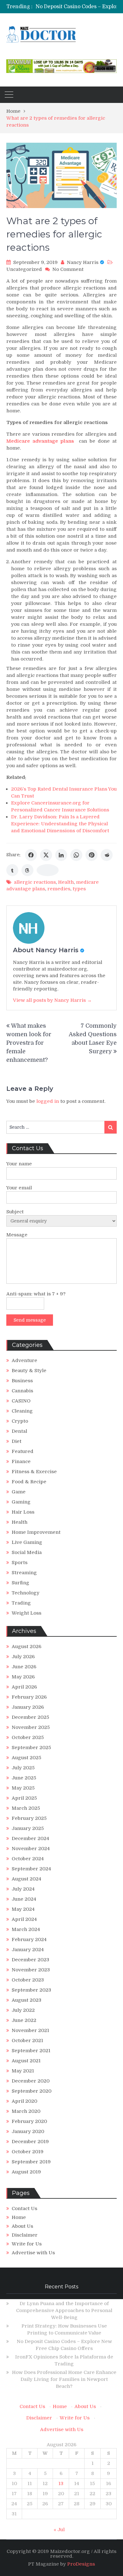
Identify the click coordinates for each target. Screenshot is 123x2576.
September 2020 (32, 2091)
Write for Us (27, 2244)
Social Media (27, 1552)
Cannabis (22, 1391)
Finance (21, 1461)
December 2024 (30, 1838)
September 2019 (31, 2162)
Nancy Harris (83, 262)
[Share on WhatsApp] (76, 855)
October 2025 (28, 1737)
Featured (23, 1451)
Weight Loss (26, 1613)
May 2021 (23, 2071)
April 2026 (24, 1687)
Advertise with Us (33, 2253)
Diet (17, 1441)
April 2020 (24, 2101)
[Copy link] (48, 870)
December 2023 (30, 1960)
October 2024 (28, 1859)
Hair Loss (23, 1512)
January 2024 (28, 1950)
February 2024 (29, 1939)
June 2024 (24, 1899)
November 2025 (31, 1727)
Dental (19, 1431)
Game (19, 1492)
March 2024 (26, 1929)
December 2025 (30, 1717)
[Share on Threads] (27, 870)
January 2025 (28, 1828)
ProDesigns (81, 2564)
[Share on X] (46, 855)
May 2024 (23, 1909)
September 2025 (31, 1748)
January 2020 (28, 2131)
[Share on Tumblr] (12, 870)
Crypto (20, 1421)
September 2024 (31, 1869)
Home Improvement (36, 1532)
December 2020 (31, 2081)
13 (61, 2483)
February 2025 (29, 1818)
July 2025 (23, 1768)
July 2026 (23, 1657)
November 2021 (30, 2030)
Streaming (24, 1573)
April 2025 (24, 1798)
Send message (30, 1320)
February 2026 (29, 1697)
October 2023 (28, 1980)
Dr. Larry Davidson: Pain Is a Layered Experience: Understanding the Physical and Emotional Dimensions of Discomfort (60, 824)
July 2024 (23, 1889)
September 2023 (31, 1990)
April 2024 (24, 1919)
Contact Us (24, 2208)
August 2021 (26, 2061)
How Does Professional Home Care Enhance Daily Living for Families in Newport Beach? (64, 2379)
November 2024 (31, 1849)
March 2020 (26, 2111)
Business (22, 1381)
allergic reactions (35, 882)
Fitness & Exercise (34, 1472)
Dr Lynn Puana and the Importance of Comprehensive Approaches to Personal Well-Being (64, 2310)
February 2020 (29, 2121)
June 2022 (24, 2020)
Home (19, 2217)
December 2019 (30, 2142)
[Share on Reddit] (107, 855)
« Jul (59, 2530)
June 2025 (24, 1778)
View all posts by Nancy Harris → (52, 1000)
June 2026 (24, 1667)
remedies (59, 889)
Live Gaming (27, 1542)
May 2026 (23, 1677)
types (79, 889)
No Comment (68, 269)
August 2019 (26, 2172)
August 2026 (26, 1647)
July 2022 (23, 2010)
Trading (21, 1603)
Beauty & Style (29, 1371)
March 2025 (26, 1808)
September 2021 (31, 2051)
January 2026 (28, 1707)
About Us (22, 2226)
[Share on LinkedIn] (61, 855)
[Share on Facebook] (31, 855)
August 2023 (26, 2000)
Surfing (20, 1583)
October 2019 (28, 2152)
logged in (48, 1101)
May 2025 (23, 1788)
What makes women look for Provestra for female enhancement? (29, 1043)
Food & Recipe (29, 1482)
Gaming (21, 1502)
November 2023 (31, 1970)
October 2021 (27, 2041)
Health (66, 882)
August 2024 (26, 1879)
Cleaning (22, 1411)
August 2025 (26, 1758)
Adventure (24, 1360)
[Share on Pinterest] (91, 855)
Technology (26, 1593)
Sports (20, 1563)
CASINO (21, 1401)
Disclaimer (25, 2235)
